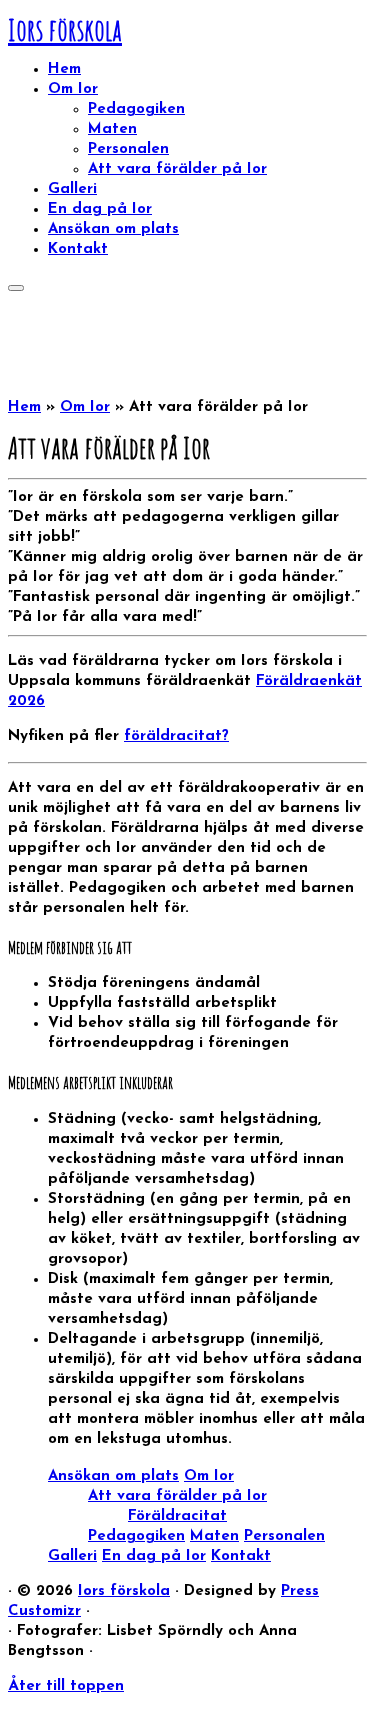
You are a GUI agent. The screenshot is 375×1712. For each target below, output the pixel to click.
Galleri (72, 189)
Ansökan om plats (113, 229)
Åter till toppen (66, 1686)
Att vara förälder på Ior (177, 169)
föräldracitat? (176, 736)
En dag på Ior (100, 209)
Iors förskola (65, 29)
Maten (112, 129)
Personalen (128, 149)
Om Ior (73, 89)
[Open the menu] (16, 288)
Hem (64, 69)
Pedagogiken (136, 109)
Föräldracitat (177, 1516)
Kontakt (78, 249)
